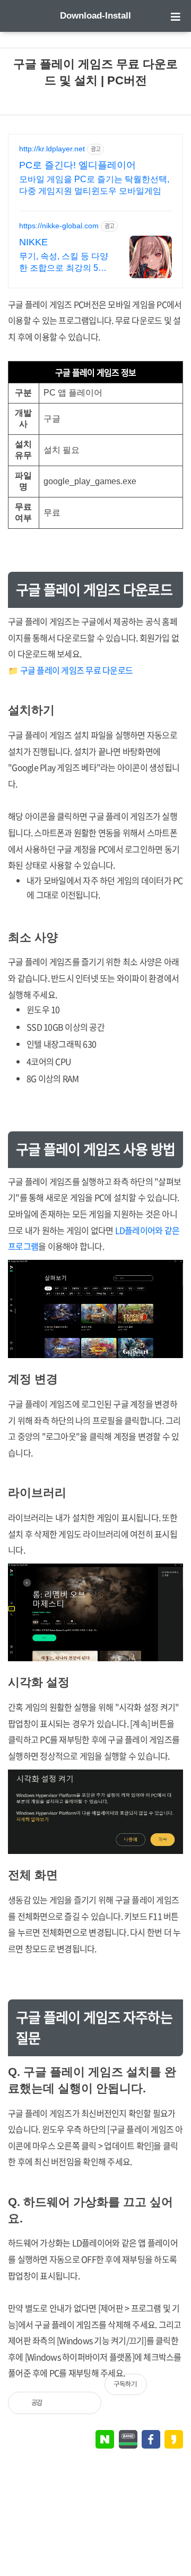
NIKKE (33, 242)
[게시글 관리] (85, 2403)
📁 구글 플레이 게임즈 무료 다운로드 (70, 670)
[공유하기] (62, 2403)
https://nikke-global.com (59, 226)
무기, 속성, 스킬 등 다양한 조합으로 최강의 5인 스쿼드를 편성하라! (64, 263)
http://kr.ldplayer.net (52, 149)
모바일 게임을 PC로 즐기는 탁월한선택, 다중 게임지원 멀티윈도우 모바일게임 (94, 185)
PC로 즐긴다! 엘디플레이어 (77, 165)
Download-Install (95, 16)
